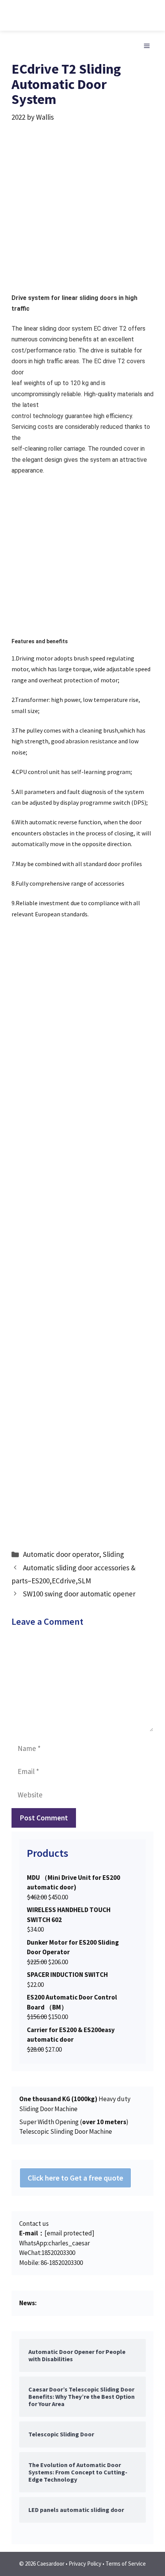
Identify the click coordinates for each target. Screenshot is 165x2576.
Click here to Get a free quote (75, 2178)
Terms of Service (126, 2564)
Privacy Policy (85, 2564)
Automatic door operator (61, 1554)
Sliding (113, 1554)
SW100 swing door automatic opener (79, 1594)
